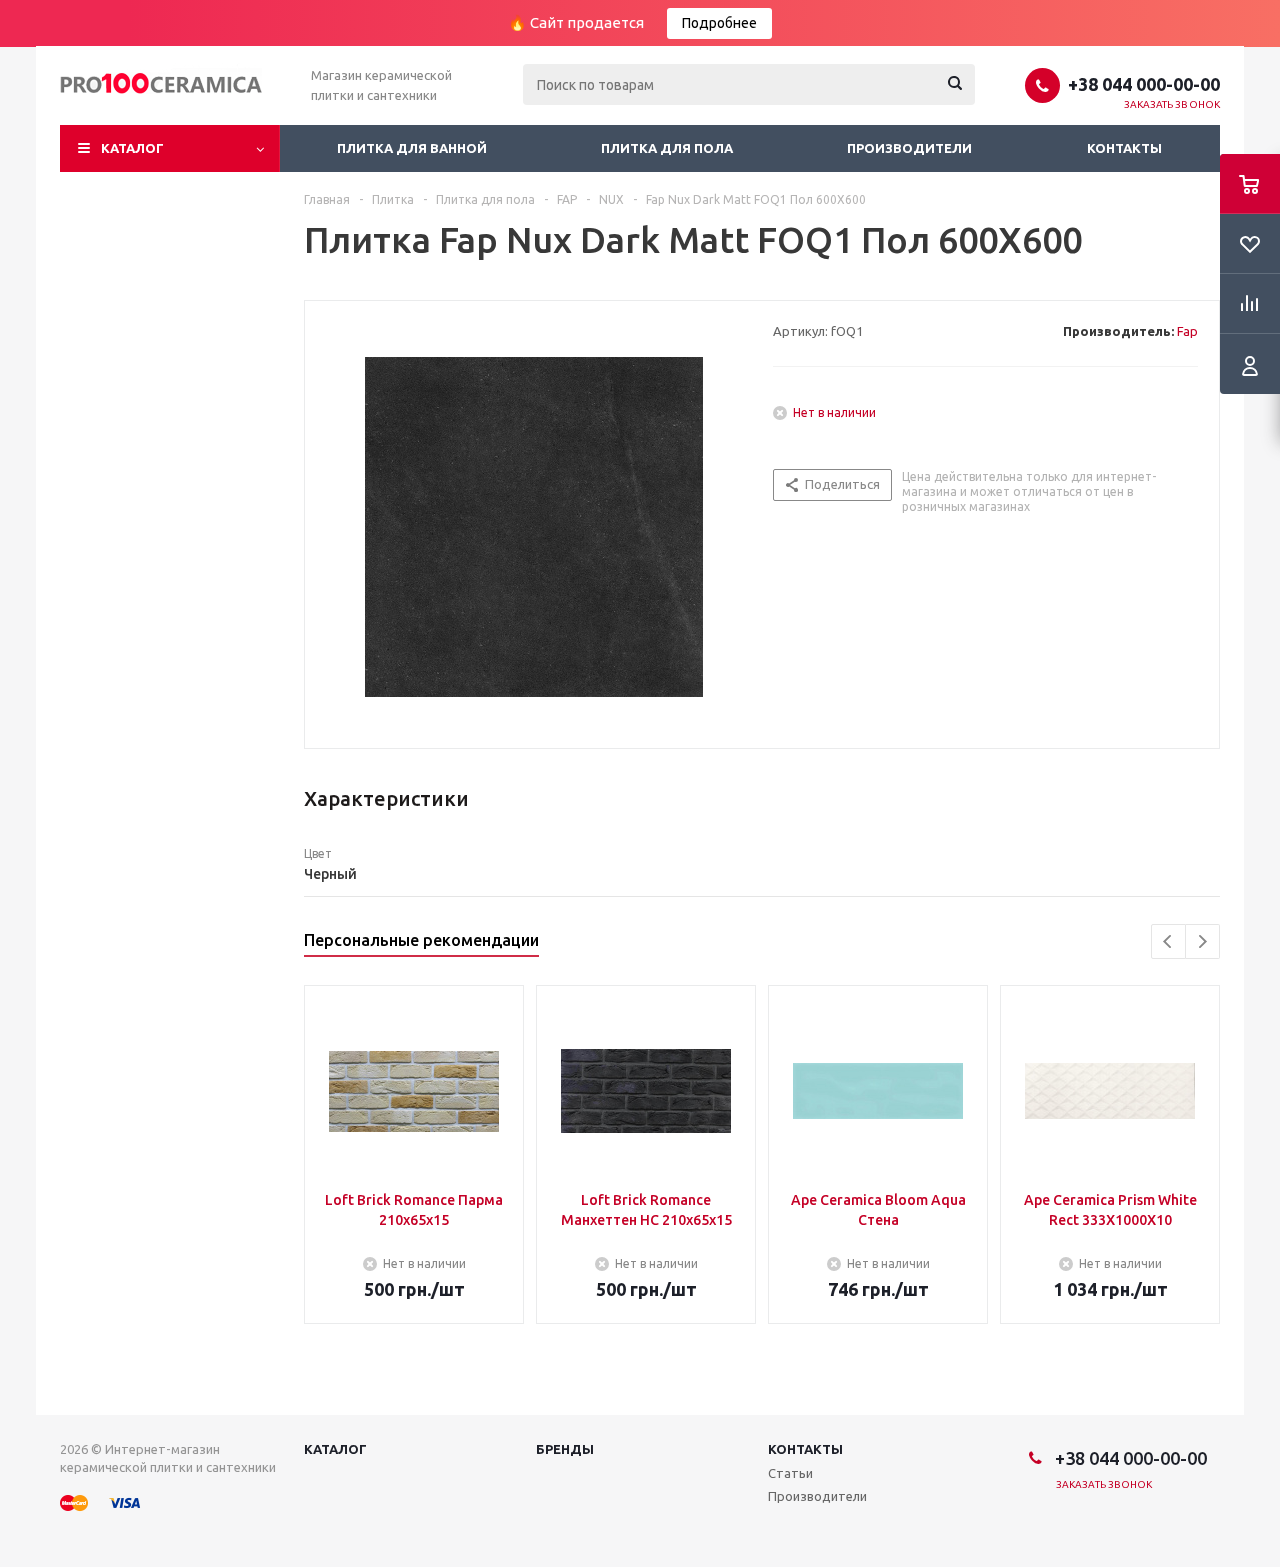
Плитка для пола (667, 148)
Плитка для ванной (412, 148)
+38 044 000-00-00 (1144, 84)
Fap (1187, 331)
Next (1202, 941)
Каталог (132, 148)
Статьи (790, 1473)
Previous (1168, 941)
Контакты (1124, 148)
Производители (909, 148)
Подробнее (719, 23)
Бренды (565, 1449)
